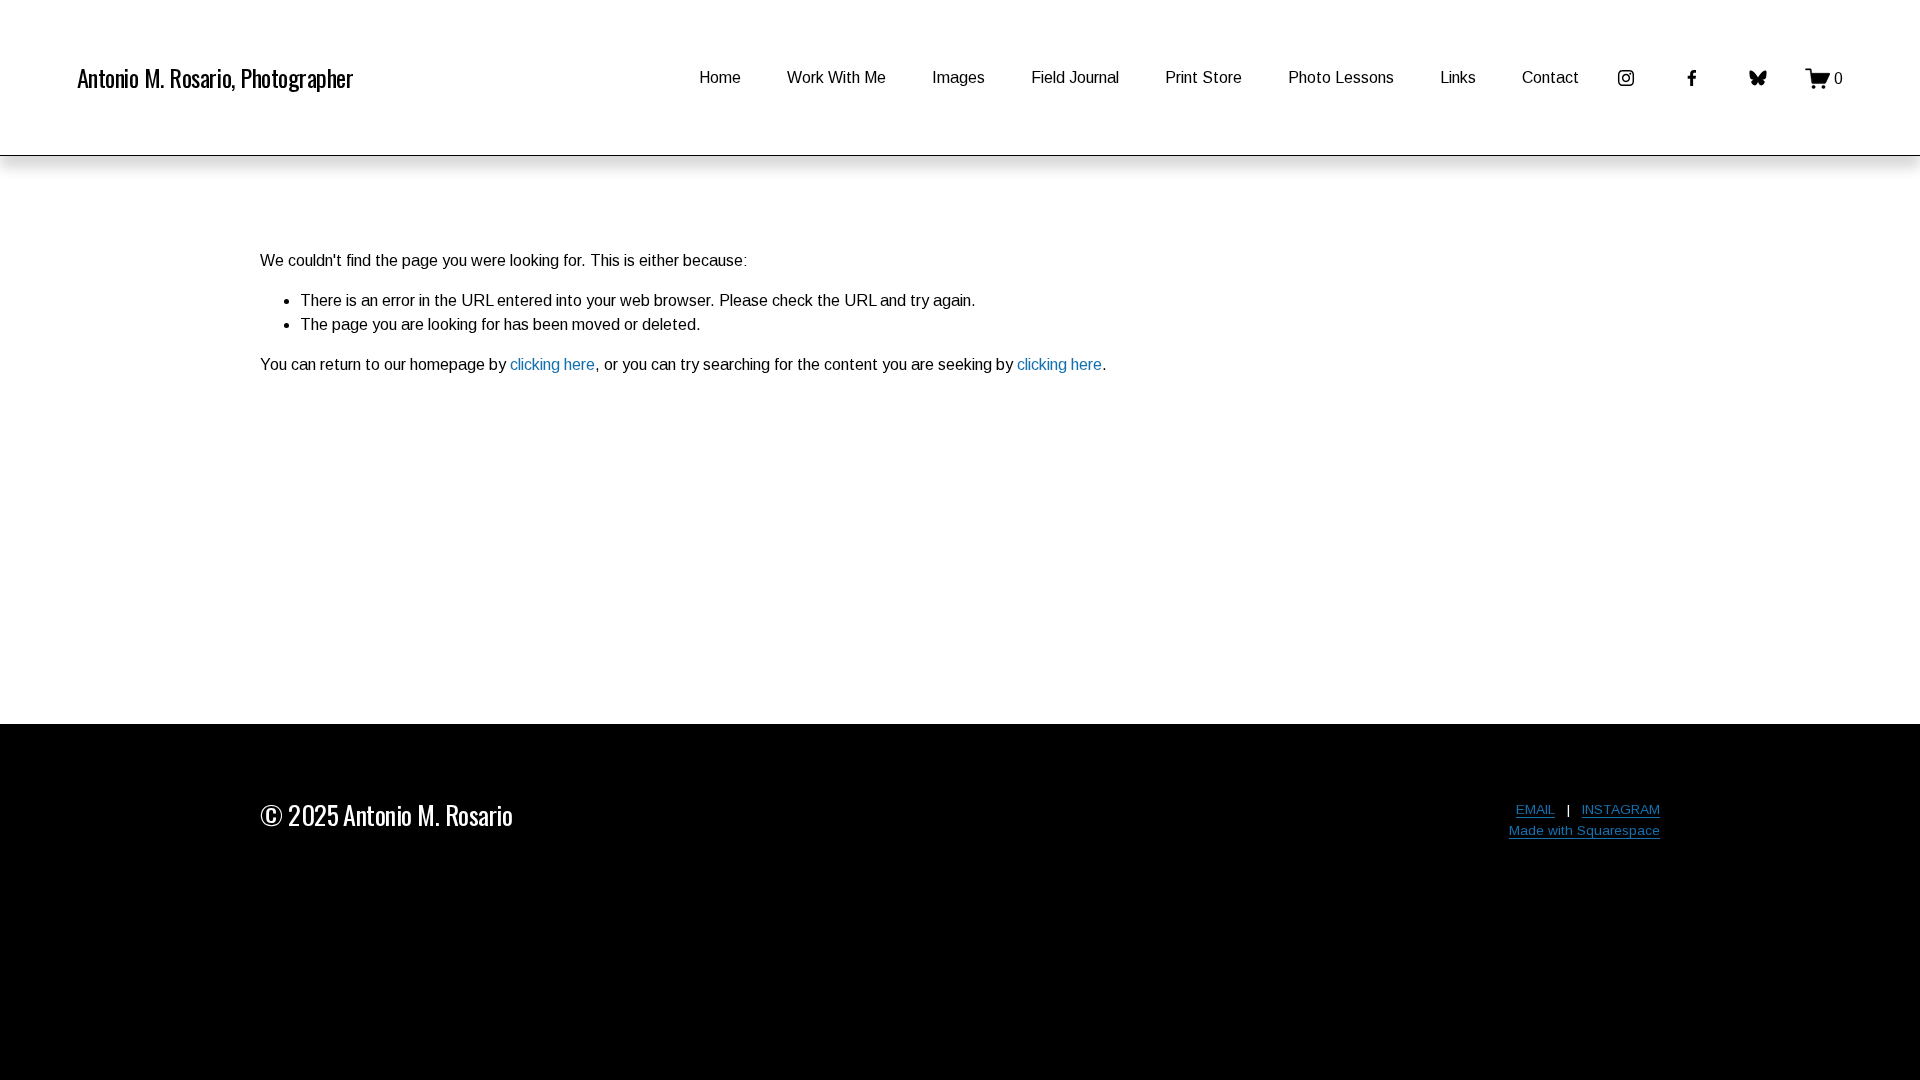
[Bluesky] (1758, 78)
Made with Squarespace (1584, 830)
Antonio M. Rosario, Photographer (215, 77)
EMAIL (1535, 809)
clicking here (552, 364)
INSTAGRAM (1621, 809)
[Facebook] (1692, 78)
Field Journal (1075, 77)
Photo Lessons (1341, 77)
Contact (1550, 77)
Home (720, 77)
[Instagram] (1626, 78)
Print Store (1203, 77)
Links (1458, 77)
